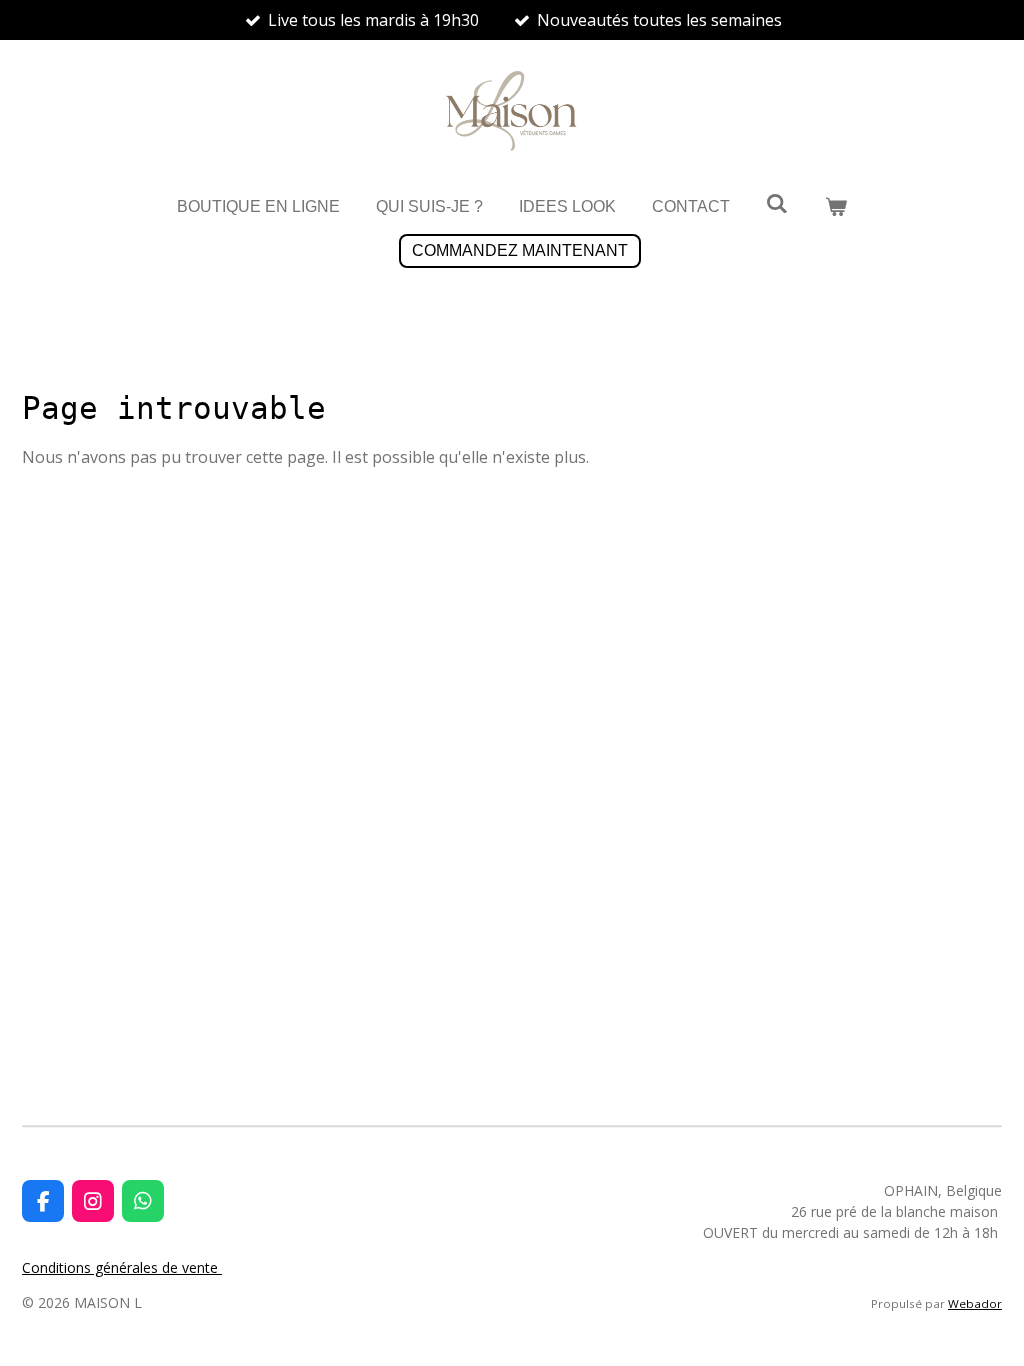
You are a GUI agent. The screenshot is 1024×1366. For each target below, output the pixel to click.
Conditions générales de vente (122, 1267)
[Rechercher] (777, 204)
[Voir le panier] (836, 207)
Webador (975, 1303)
